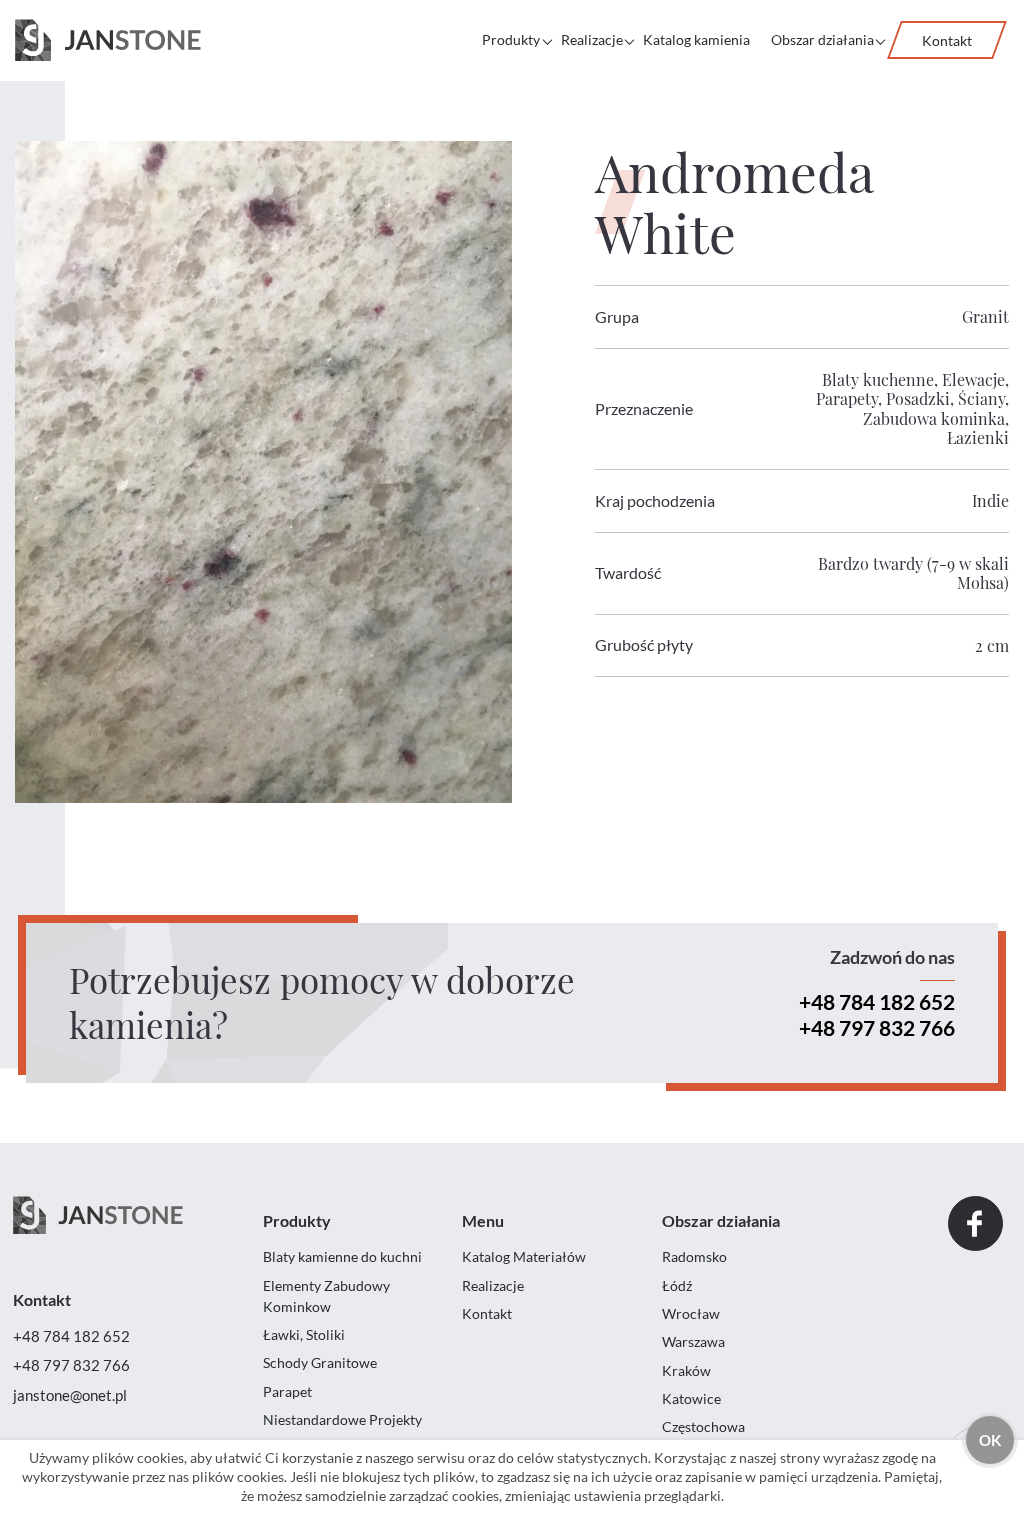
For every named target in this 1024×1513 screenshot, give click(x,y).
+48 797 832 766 (877, 1027)
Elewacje (973, 379)
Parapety (847, 398)
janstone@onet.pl (70, 1395)
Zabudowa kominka (934, 418)
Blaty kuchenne (878, 379)
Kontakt (947, 40)
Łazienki (978, 437)
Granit (985, 316)
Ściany (981, 398)
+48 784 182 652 (877, 1001)
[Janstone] (108, 40)
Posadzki (918, 398)
